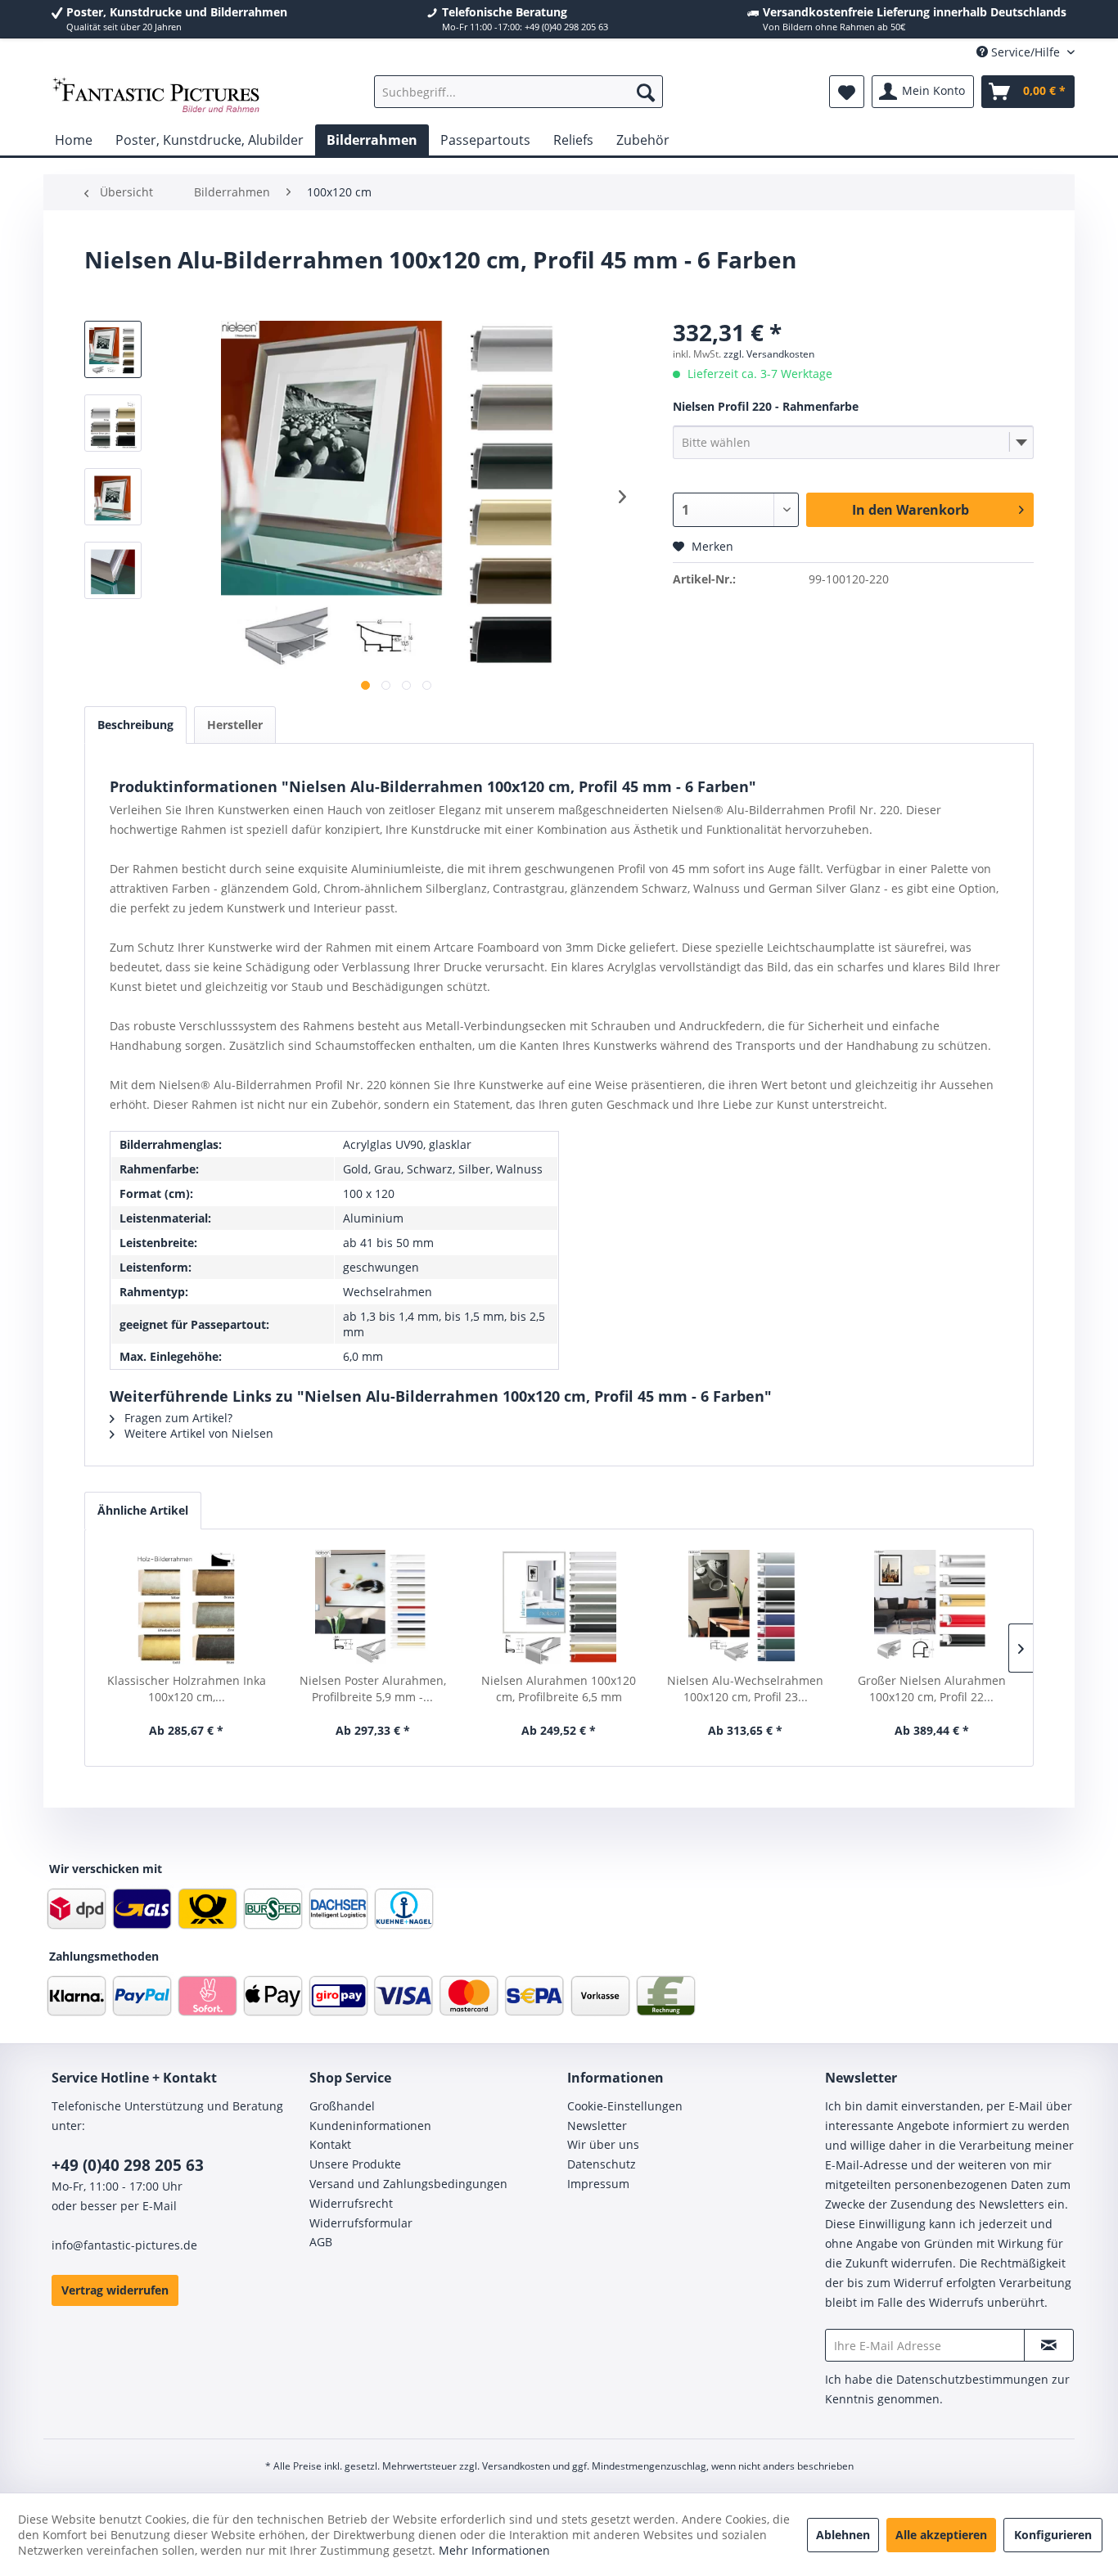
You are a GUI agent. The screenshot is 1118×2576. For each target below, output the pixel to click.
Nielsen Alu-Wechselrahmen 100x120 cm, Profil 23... (745, 1689)
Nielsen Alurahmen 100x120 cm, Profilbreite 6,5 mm (559, 1689)
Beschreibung (135, 725)
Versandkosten (516, 2466)
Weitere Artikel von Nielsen (197, 1433)
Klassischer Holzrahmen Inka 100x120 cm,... (187, 1689)
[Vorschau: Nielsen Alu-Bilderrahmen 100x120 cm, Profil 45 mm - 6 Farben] (113, 423)
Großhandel (342, 2106)
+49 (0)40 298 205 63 (128, 2165)
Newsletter (597, 2126)
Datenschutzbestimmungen (972, 2379)
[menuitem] (518, 92)
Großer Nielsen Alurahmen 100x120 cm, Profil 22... (932, 1689)
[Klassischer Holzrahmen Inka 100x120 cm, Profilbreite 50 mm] (187, 1607)
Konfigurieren (1053, 2535)
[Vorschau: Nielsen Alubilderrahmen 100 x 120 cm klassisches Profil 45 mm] (113, 349)
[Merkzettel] (847, 92)
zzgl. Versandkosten (769, 354)
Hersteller (235, 725)
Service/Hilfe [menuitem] (1026, 52)
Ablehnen (843, 2535)
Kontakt (330, 2144)
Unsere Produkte (355, 2164)
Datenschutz (602, 2164)
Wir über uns (603, 2144)
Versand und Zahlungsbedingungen (408, 2184)
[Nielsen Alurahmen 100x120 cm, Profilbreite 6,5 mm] (559, 1607)
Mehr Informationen (494, 2550)
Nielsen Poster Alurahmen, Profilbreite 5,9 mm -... (373, 1689)
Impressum (598, 2184)
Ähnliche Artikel (143, 1510)
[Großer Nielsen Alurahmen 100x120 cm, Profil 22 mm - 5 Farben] (931, 1607)
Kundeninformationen (370, 2126)
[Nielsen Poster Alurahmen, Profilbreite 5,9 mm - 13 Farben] (373, 1607)
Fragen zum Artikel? (177, 1418)
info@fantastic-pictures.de (124, 2245)
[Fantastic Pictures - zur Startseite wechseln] (156, 96)
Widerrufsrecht (351, 2203)
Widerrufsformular (361, 2223)
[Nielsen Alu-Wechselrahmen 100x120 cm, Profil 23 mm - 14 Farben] (746, 1607)
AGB (321, 2242)
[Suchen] (646, 92)
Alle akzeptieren (941, 2535)
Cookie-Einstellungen (625, 2106)
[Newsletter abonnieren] (1049, 2345)
